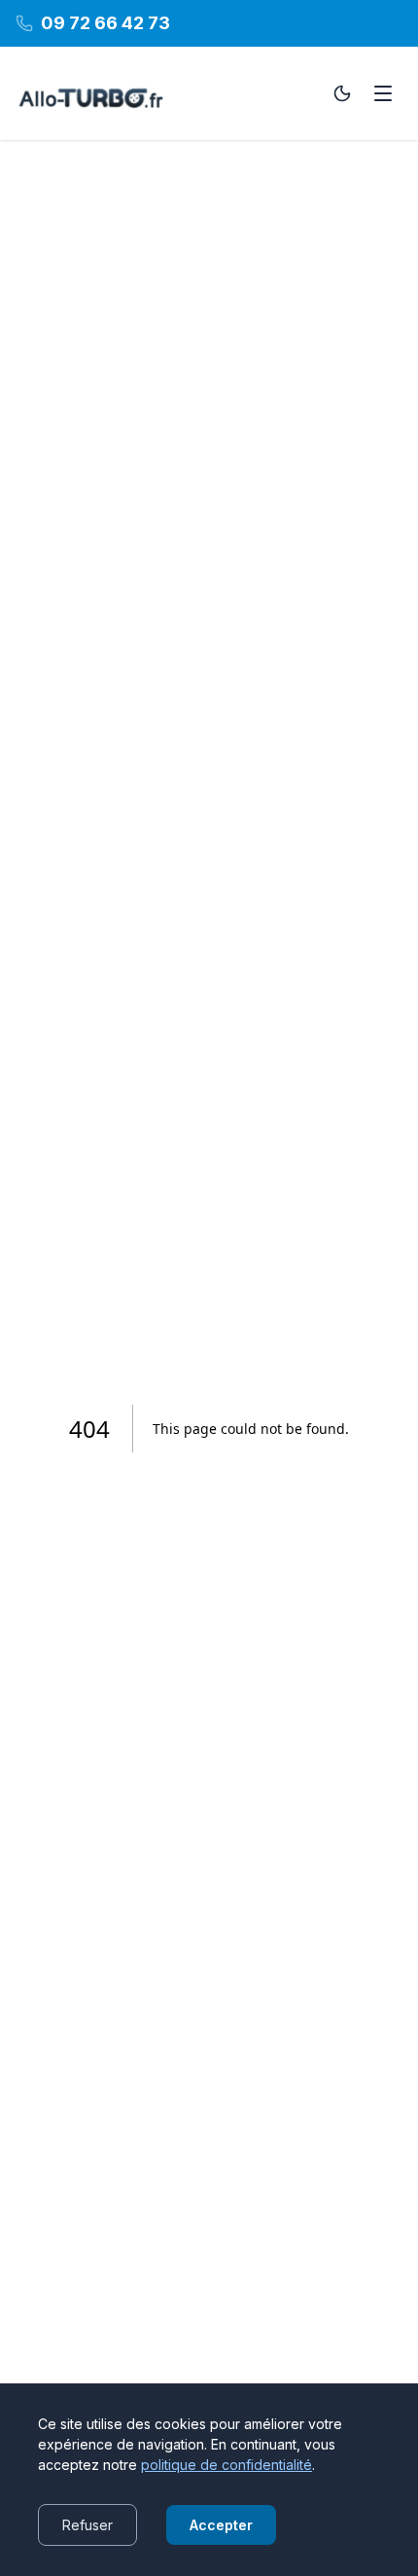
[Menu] (383, 93)
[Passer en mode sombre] (342, 93)
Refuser (87, 2525)
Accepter (221, 2525)
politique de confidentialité (226, 2465)
